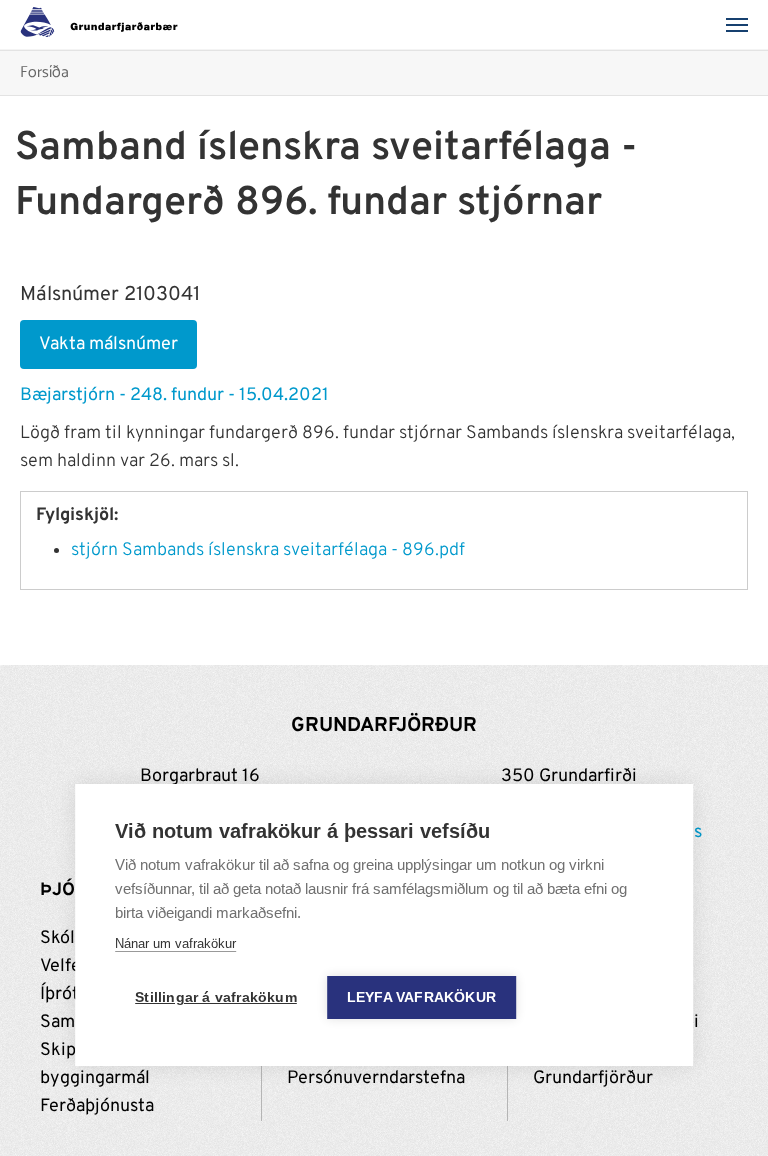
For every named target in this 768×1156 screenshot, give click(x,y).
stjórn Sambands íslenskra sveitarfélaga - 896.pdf (268, 550)
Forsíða (44, 73)
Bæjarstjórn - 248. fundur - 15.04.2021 (174, 395)
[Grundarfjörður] (104, 25)
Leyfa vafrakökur (421, 997)
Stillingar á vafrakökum (216, 997)
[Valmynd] (743, 25)
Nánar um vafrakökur (175, 943)
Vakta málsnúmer (108, 344)
